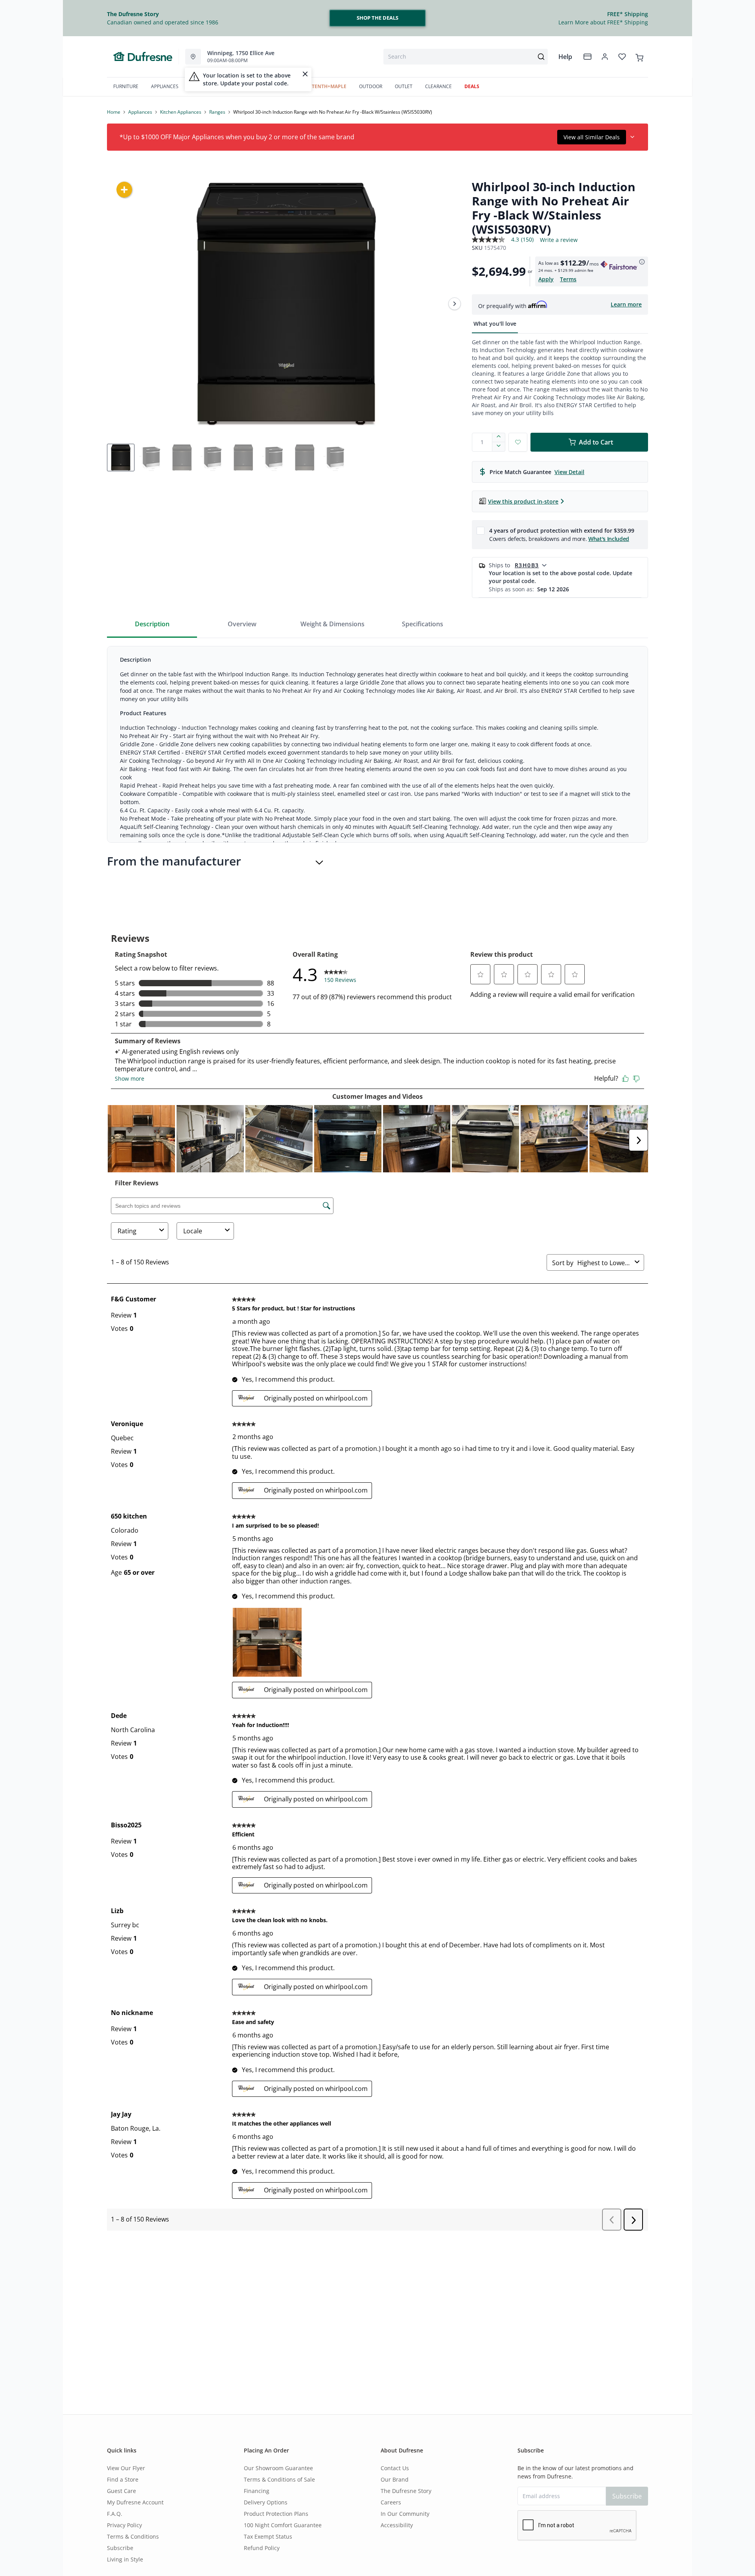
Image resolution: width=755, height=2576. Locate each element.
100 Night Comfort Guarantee (283, 2525)
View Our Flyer (126, 2468)
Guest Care (122, 2491)
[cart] (639, 56)
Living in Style (125, 2559)
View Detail (569, 472)
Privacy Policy (124, 2525)
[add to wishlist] (518, 442)
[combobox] (466, 57)
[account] (605, 57)
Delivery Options (266, 2502)
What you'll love (495, 324)
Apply (546, 279)
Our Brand (395, 2479)
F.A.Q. (115, 2514)
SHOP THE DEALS (377, 18)
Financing (257, 2491)
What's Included (609, 539)
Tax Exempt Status (268, 2536)
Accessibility (397, 2525)
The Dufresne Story (406, 2491)
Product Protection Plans (276, 2514)
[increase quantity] (499, 437)
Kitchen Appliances (181, 112)
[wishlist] (622, 57)
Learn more (626, 304)
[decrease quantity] (499, 447)
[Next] (455, 304)
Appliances (140, 112)
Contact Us (395, 2468)
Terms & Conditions (133, 2536)
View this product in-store (523, 501)
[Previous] (118, 304)
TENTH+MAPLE (329, 86)
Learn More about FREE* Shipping (603, 22)
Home (114, 112)
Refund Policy (262, 2548)
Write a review (559, 240)
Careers (391, 2502)
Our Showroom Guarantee (278, 2468)
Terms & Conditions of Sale (279, 2479)
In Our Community (405, 2514)
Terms (568, 279)
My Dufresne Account (135, 2502)
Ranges (217, 112)
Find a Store (123, 2479)
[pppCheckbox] (481, 530)
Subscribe (120, 2548)
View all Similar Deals (592, 137)
